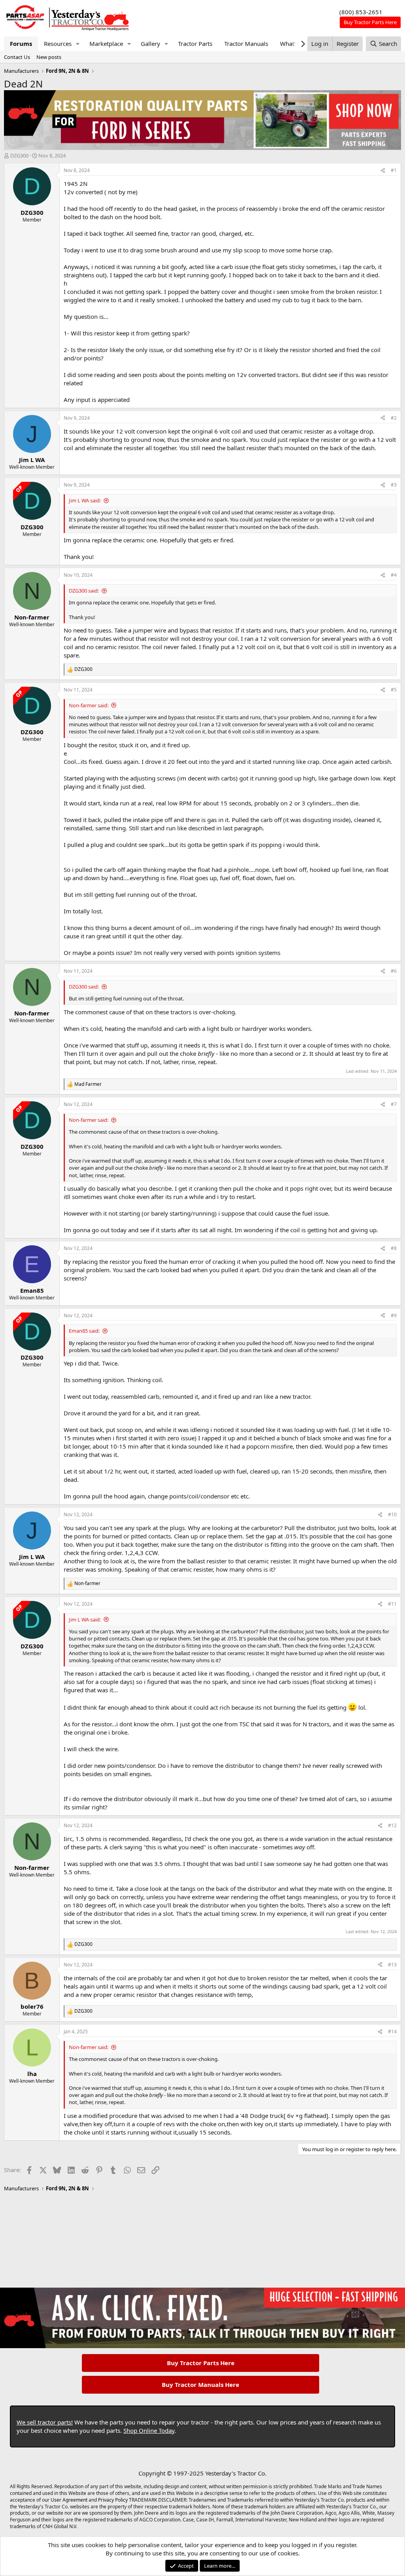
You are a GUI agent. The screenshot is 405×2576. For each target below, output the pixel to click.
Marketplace (106, 44)
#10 (392, 1514)
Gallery (150, 44)
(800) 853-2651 (361, 12)
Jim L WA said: (85, 500)
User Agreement (69, 2500)
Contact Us (17, 57)
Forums (21, 44)
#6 (394, 971)
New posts (49, 57)
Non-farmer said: (89, 705)
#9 (394, 1315)
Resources (58, 44)
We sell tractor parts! (45, 2422)
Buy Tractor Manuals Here (201, 2385)
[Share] (383, 171)
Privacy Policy (113, 2500)
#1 (394, 170)
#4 (394, 575)
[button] (78, 44)
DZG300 (19, 155)
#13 (392, 1965)
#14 (392, 2031)
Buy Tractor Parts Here (201, 2363)
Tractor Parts (195, 44)
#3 (394, 485)
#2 (394, 418)
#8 (394, 1248)
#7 (394, 1104)
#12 (392, 1825)
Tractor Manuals (246, 44)
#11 (392, 1604)
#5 (394, 690)
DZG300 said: (84, 591)
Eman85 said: (84, 1331)
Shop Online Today (149, 2430)
